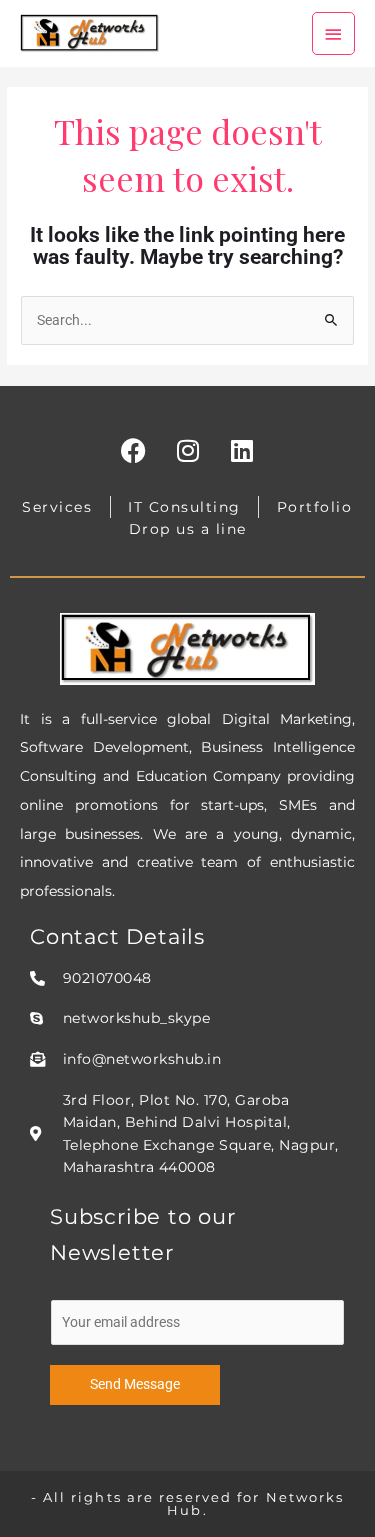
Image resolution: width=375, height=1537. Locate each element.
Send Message (135, 1384)
